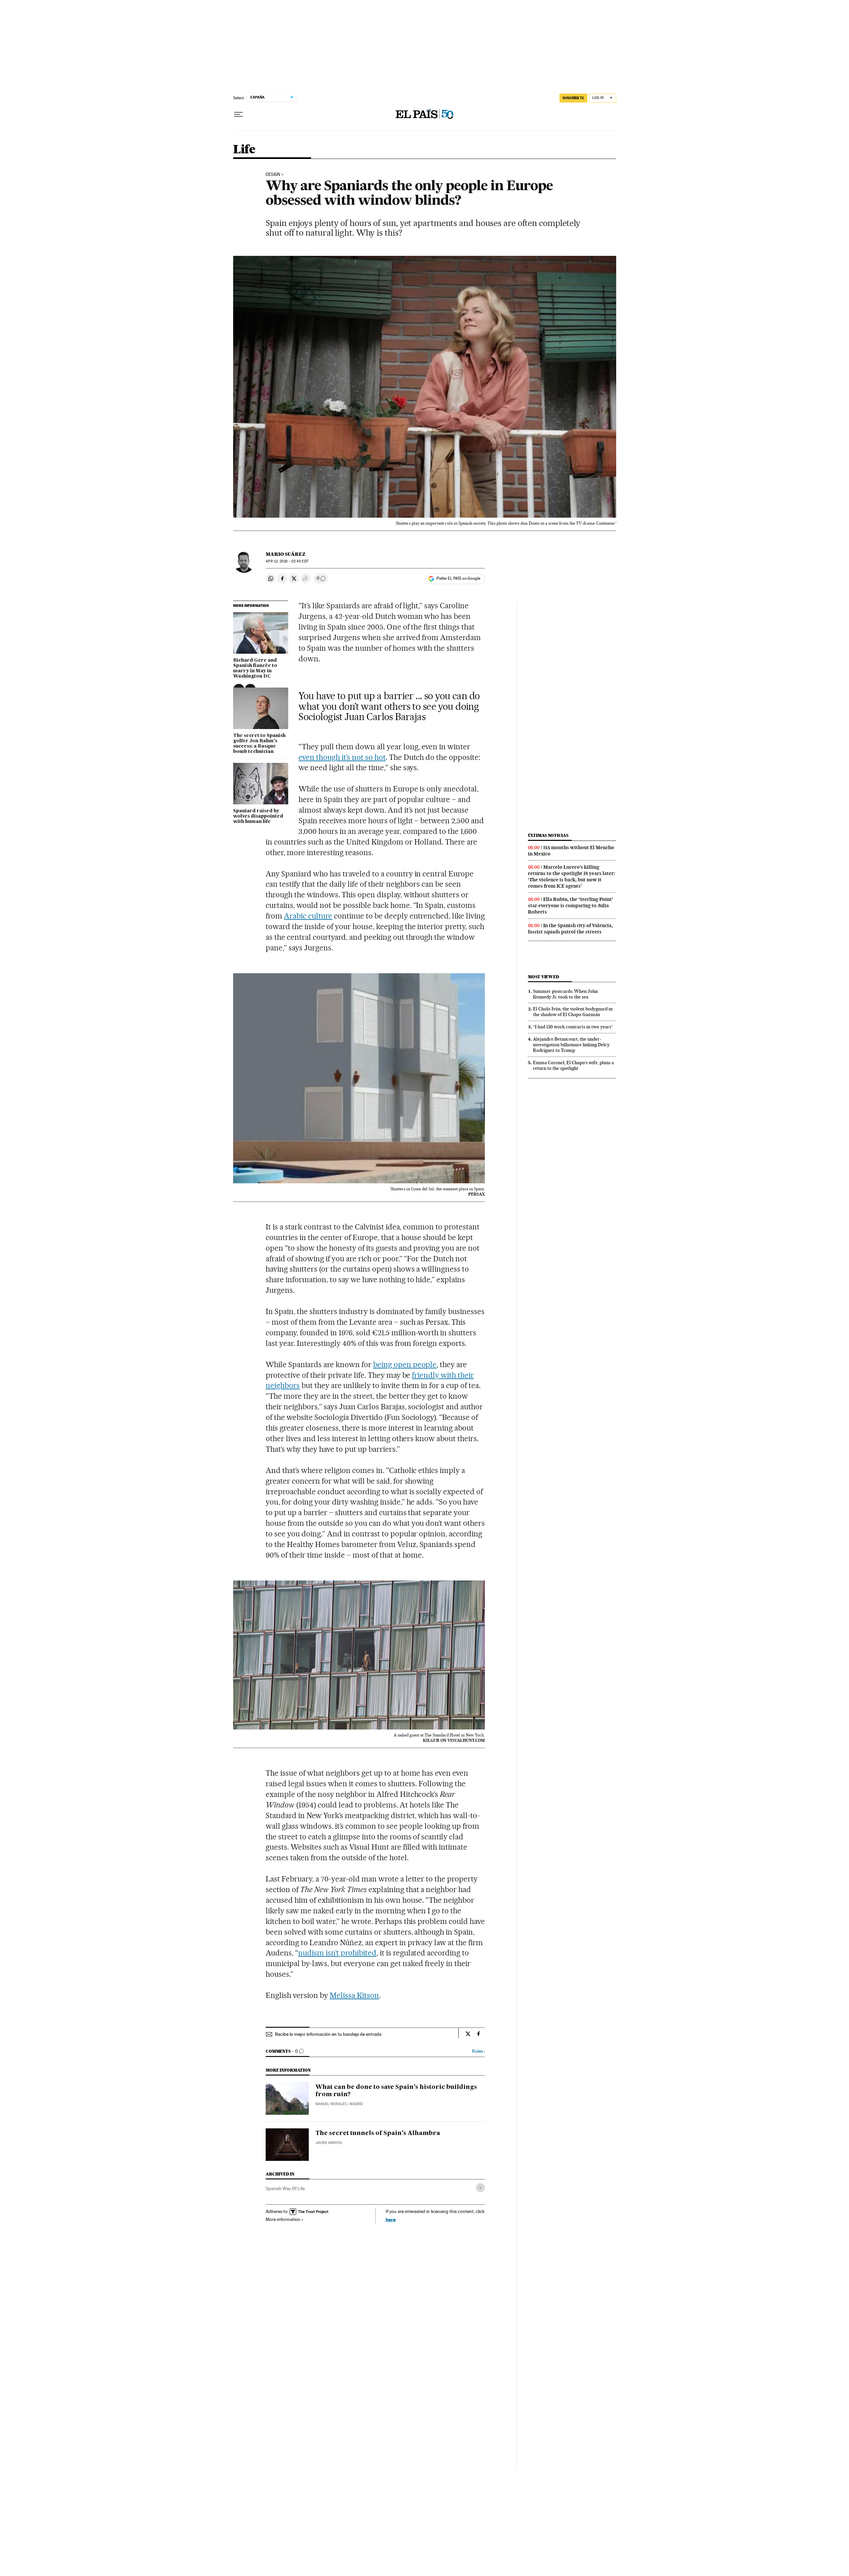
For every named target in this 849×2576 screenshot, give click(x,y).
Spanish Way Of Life (285, 2188)
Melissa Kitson (354, 1995)
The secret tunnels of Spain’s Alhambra (378, 2133)
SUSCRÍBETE (573, 98)
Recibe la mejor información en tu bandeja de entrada (328, 2034)
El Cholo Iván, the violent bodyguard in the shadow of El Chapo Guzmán (573, 1012)
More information (283, 2219)
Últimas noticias (548, 835)
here (391, 2219)
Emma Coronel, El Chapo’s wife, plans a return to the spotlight (573, 1065)
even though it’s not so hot (342, 757)
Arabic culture (308, 916)
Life (244, 150)
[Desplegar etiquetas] (480, 2188)
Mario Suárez (286, 554)
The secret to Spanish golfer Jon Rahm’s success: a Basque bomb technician (259, 744)
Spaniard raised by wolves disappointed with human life (258, 816)
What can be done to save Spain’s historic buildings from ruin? (396, 2091)
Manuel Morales (331, 2104)
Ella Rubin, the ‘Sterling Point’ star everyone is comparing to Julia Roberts (571, 906)
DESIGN (273, 175)
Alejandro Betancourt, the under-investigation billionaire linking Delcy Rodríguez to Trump (571, 1045)
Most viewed (543, 977)
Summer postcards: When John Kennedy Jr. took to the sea (565, 994)
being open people (405, 1364)
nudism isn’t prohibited (337, 1953)
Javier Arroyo (329, 2143)
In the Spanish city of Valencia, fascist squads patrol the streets (570, 929)
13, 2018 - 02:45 (287, 561)
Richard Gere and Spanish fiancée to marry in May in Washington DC (255, 668)
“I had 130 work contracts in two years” (573, 1027)
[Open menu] (238, 114)
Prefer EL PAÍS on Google (458, 578)
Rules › (478, 2051)
